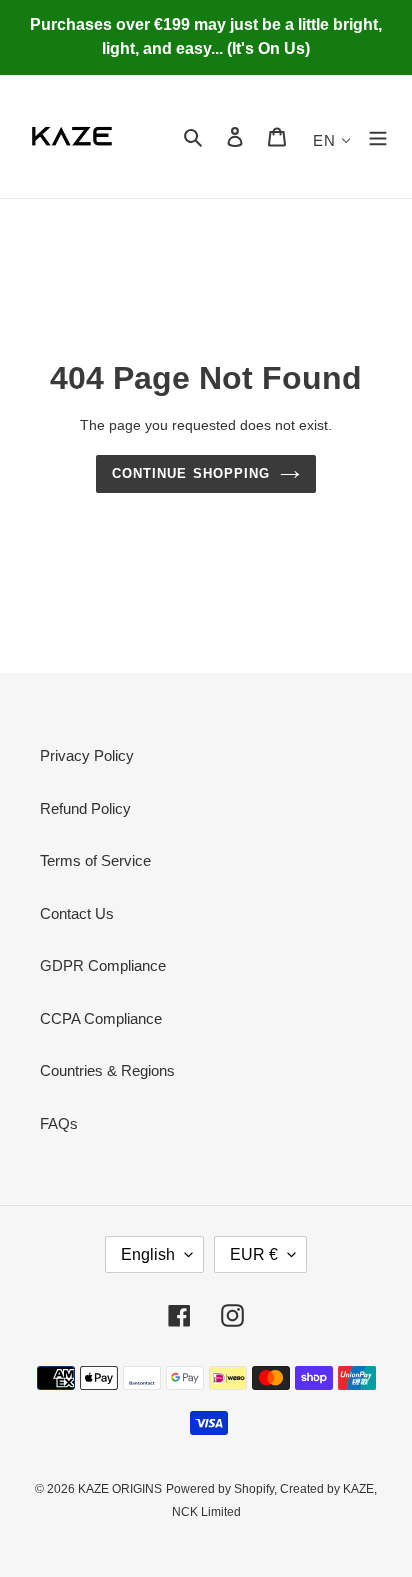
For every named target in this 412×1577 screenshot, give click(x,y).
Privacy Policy (87, 755)
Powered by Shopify (220, 1489)
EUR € (254, 1254)
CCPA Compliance (101, 1018)
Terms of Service (95, 860)
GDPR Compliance (103, 965)
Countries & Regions (107, 1070)
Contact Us (77, 913)
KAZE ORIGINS (120, 1489)
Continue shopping (191, 473)
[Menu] (378, 136)
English (148, 1254)
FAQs (59, 1123)
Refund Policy (85, 808)
